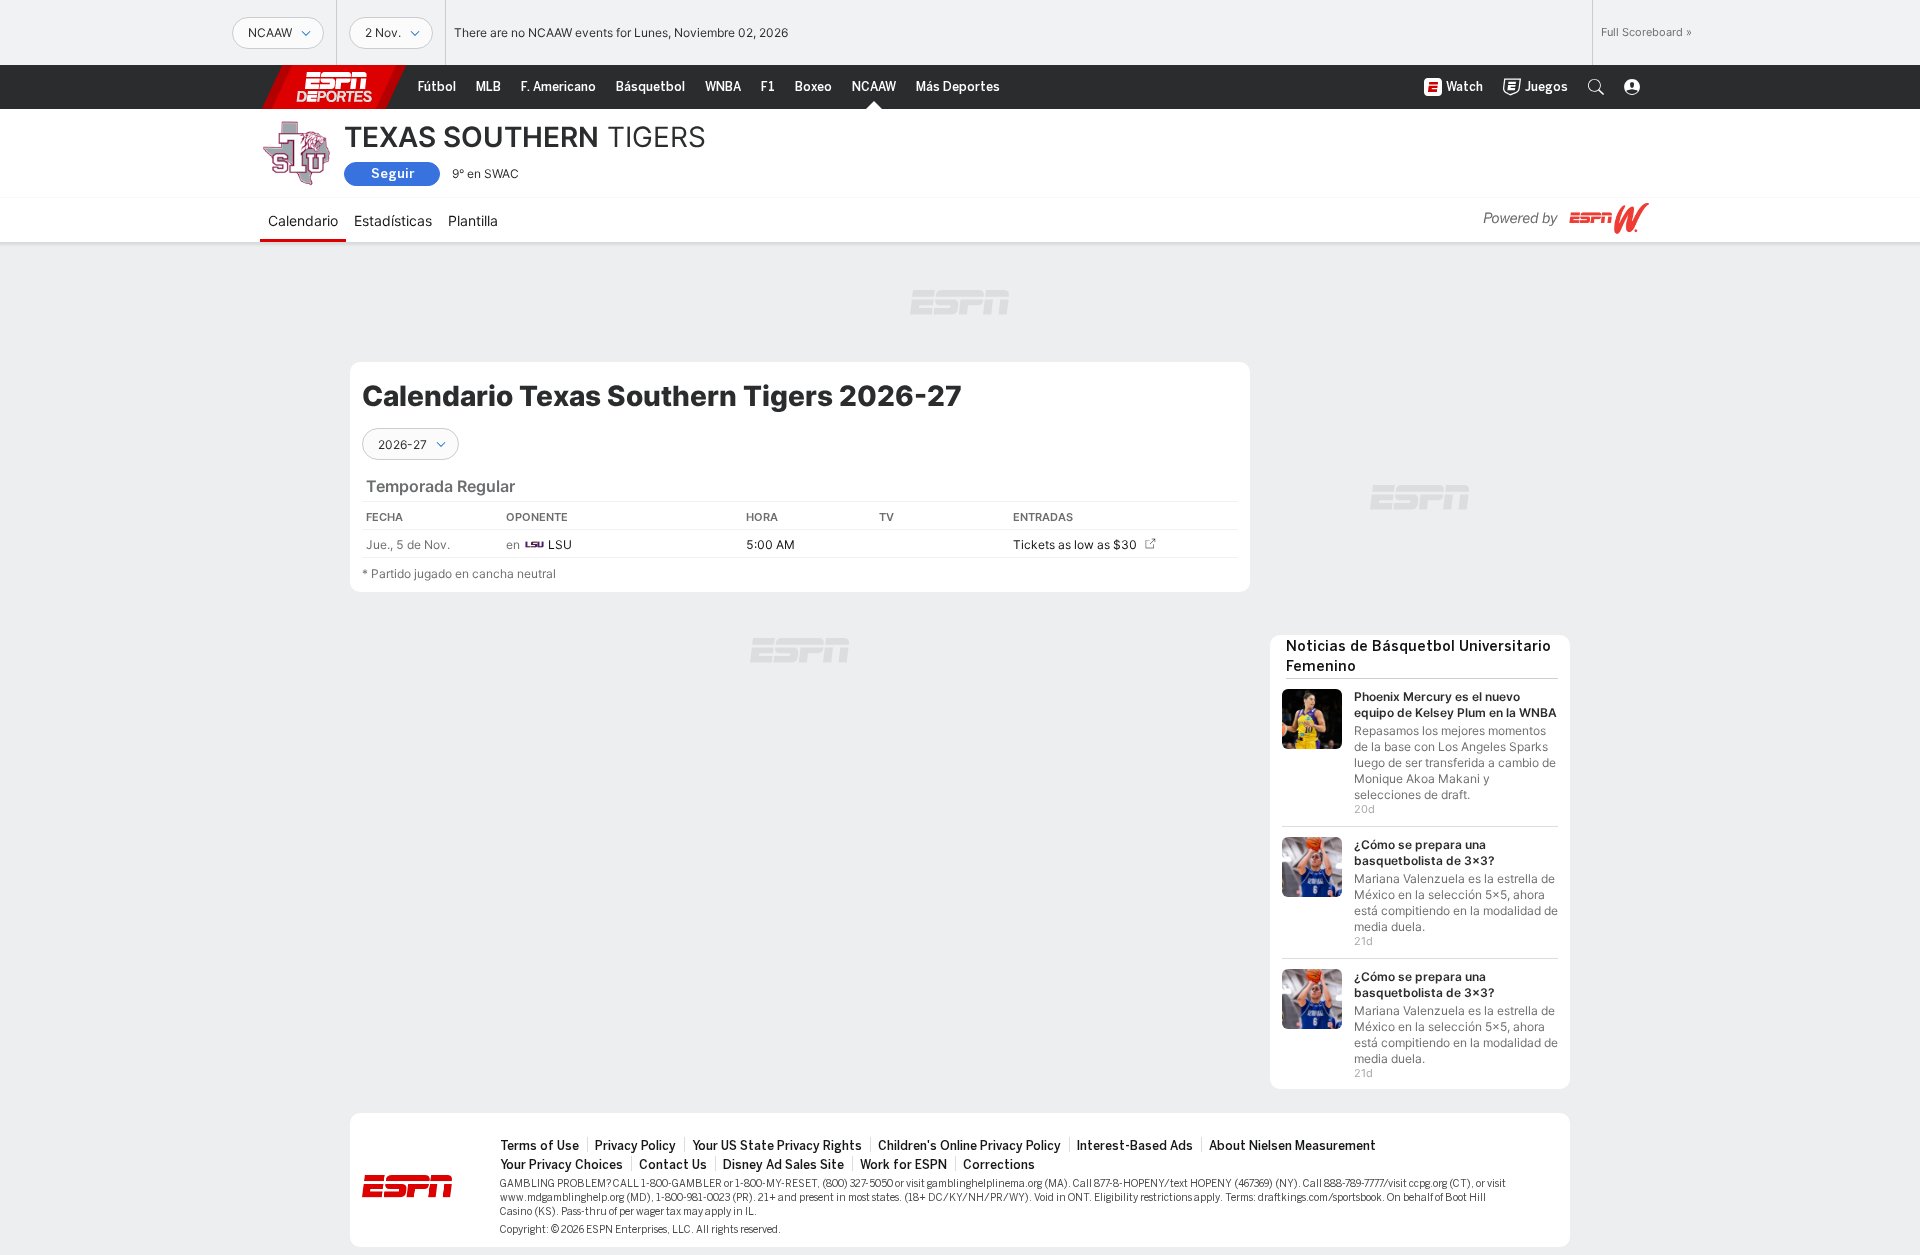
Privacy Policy (635, 1146)
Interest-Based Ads (1135, 1146)
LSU (560, 544)
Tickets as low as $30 (1075, 544)
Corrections (999, 1165)
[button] (1596, 87)
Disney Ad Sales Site (783, 1165)
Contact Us (673, 1165)
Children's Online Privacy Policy (969, 1146)
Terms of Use (539, 1146)
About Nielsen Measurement (1292, 1146)
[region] (800, 509)
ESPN (334, 87)
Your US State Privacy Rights (777, 1146)
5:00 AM (770, 544)
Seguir (392, 173)
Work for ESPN (903, 1165)
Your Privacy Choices (561, 1165)
